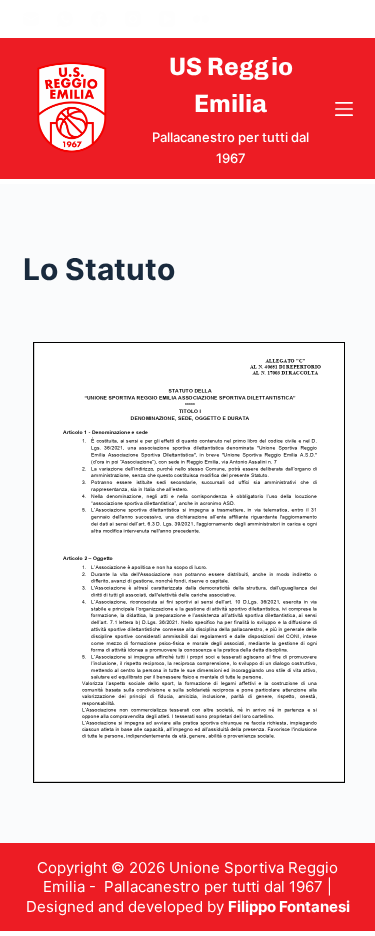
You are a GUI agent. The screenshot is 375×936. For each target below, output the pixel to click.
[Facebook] (99, 19)
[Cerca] (345, 19)
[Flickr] (201, 19)
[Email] (31, 19)
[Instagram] (133, 19)
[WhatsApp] (65, 19)
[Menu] (344, 109)
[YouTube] (167, 19)
